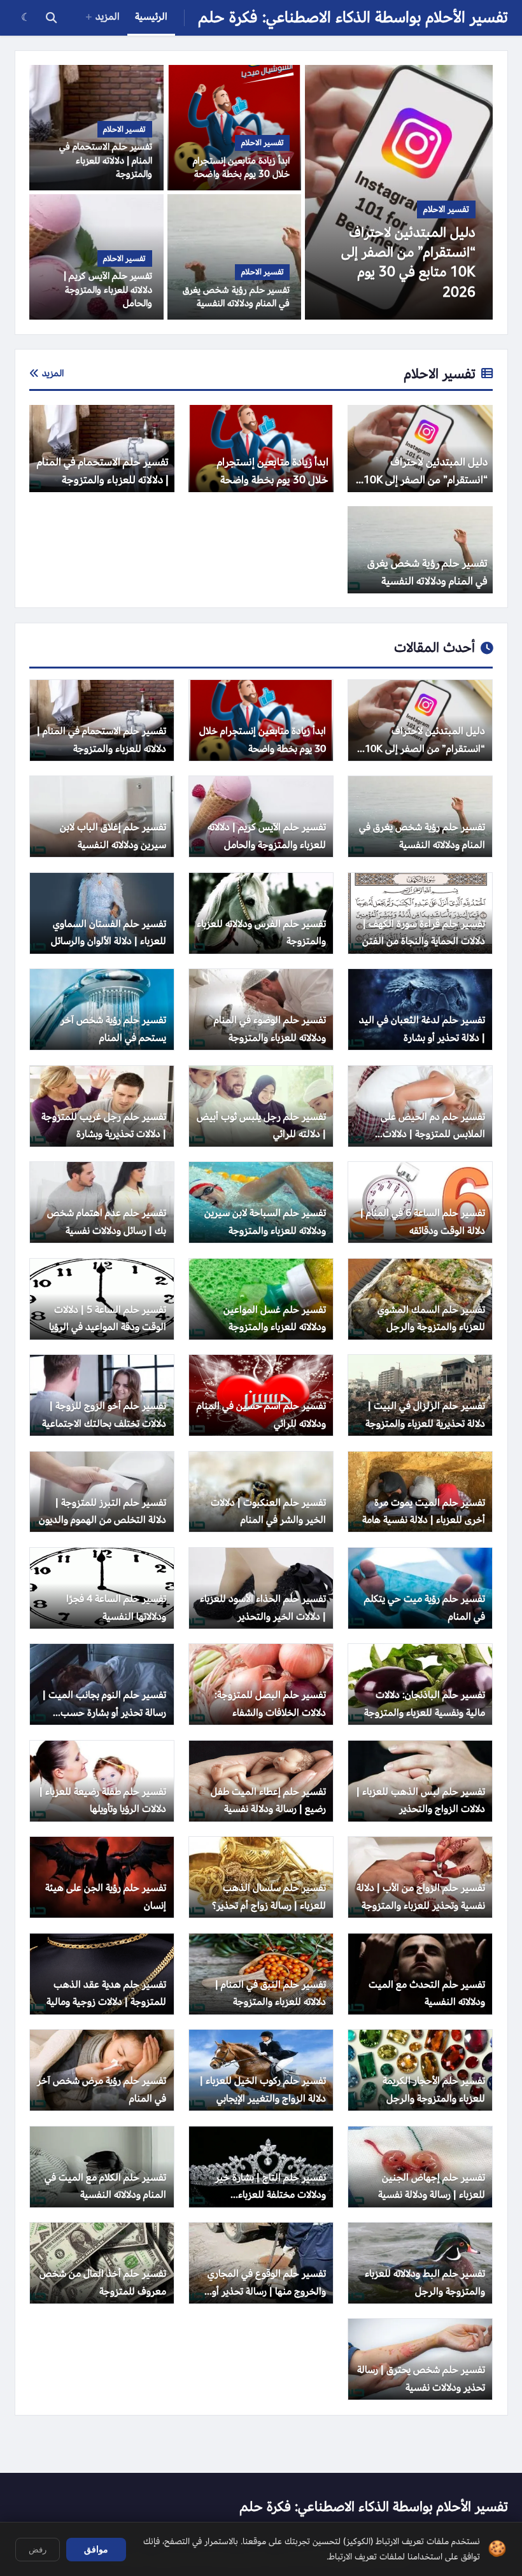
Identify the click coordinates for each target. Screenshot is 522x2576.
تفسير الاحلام (440, 374)
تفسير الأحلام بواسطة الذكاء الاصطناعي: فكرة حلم (353, 18)
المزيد (108, 17)
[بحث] (51, 18)
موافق (96, 2549)
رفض (38, 2550)
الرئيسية (151, 17)
